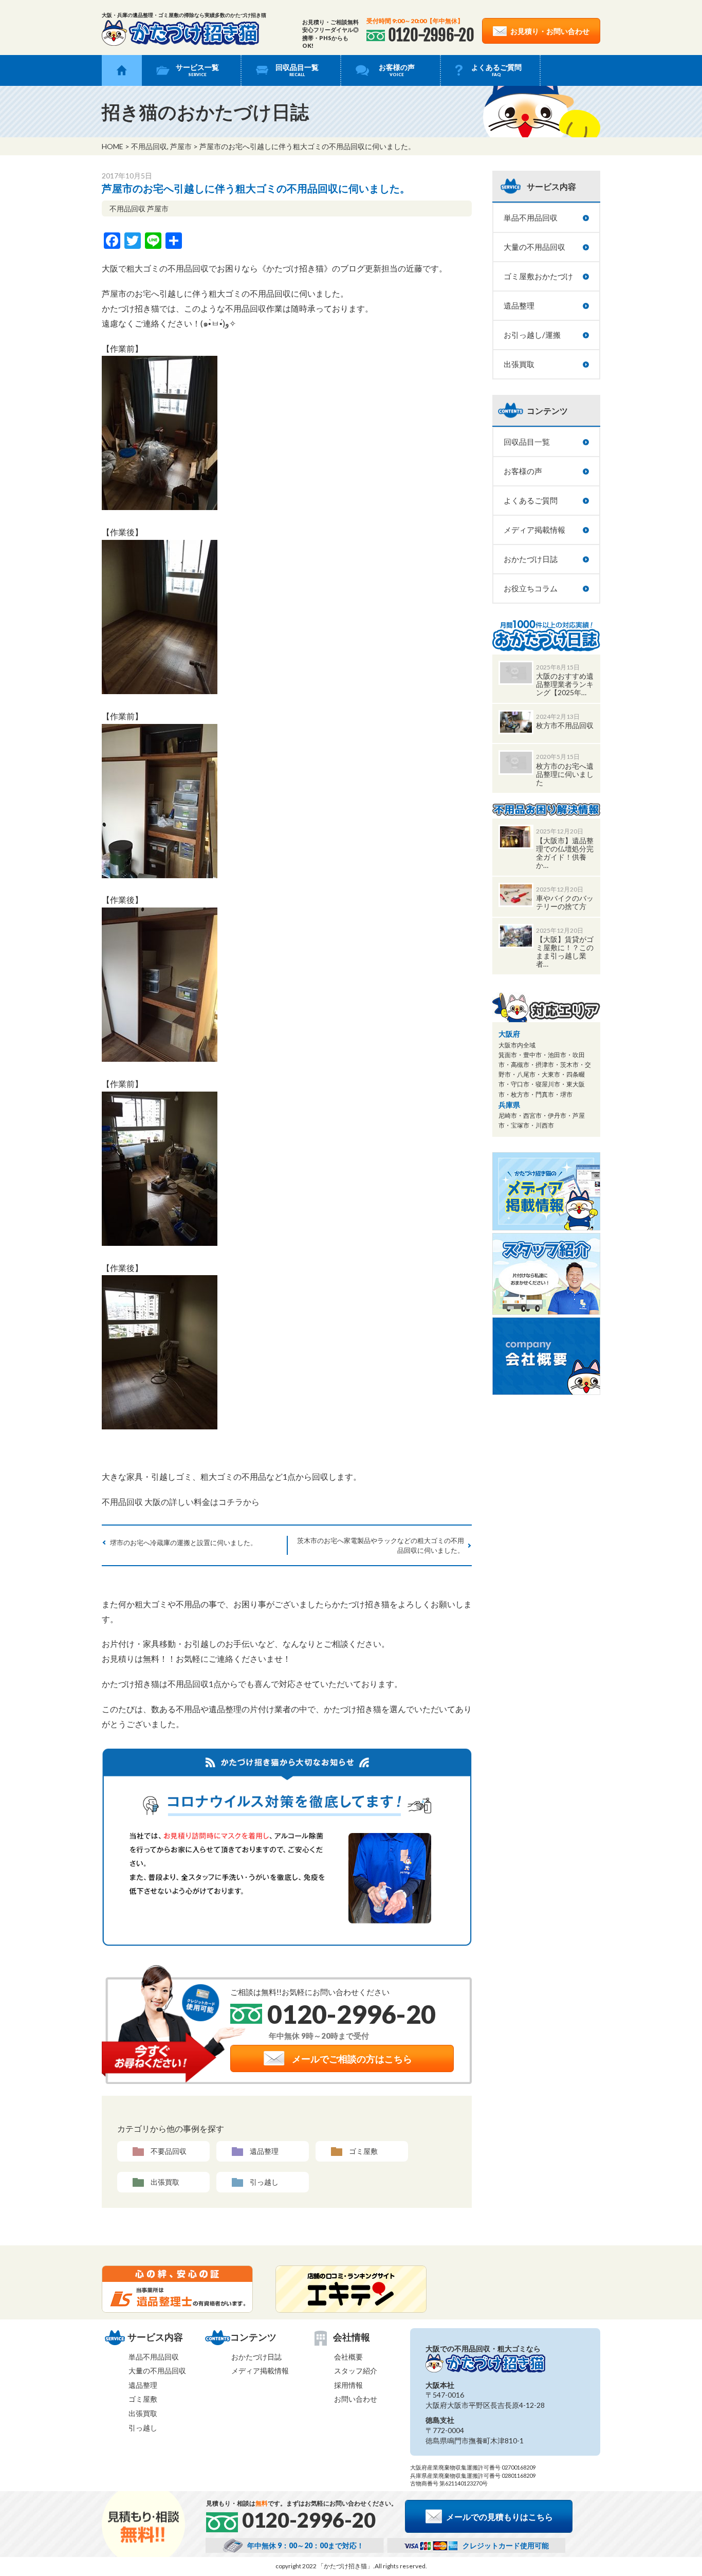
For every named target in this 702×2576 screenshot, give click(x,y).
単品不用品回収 (531, 217)
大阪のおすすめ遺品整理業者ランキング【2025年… (565, 684)
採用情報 (348, 2385)
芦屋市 (181, 146)
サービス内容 (551, 186)
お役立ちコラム (531, 588)
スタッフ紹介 (356, 2371)
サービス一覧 (197, 70)
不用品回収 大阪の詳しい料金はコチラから (181, 1502)
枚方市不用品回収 (565, 725)
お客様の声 (397, 70)
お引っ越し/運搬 (532, 335)
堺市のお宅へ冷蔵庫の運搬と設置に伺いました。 (183, 1543)
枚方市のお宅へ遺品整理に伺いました (565, 774)
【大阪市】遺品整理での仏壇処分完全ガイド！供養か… (565, 853)
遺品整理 (264, 2151)
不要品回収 (169, 2151)
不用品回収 (149, 146)
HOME (113, 146)
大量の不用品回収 (534, 247)
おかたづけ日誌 (531, 559)
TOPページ (122, 70)
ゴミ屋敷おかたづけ (538, 276)
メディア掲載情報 (534, 530)
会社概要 (348, 2357)
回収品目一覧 (297, 70)
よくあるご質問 (496, 70)
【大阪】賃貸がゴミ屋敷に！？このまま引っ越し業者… (565, 951)
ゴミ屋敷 (363, 2151)
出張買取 (165, 2182)
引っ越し (264, 2182)
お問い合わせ (356, 2399)
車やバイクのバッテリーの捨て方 (565, 902)
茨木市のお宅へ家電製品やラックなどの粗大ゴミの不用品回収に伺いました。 (381, 1545)
